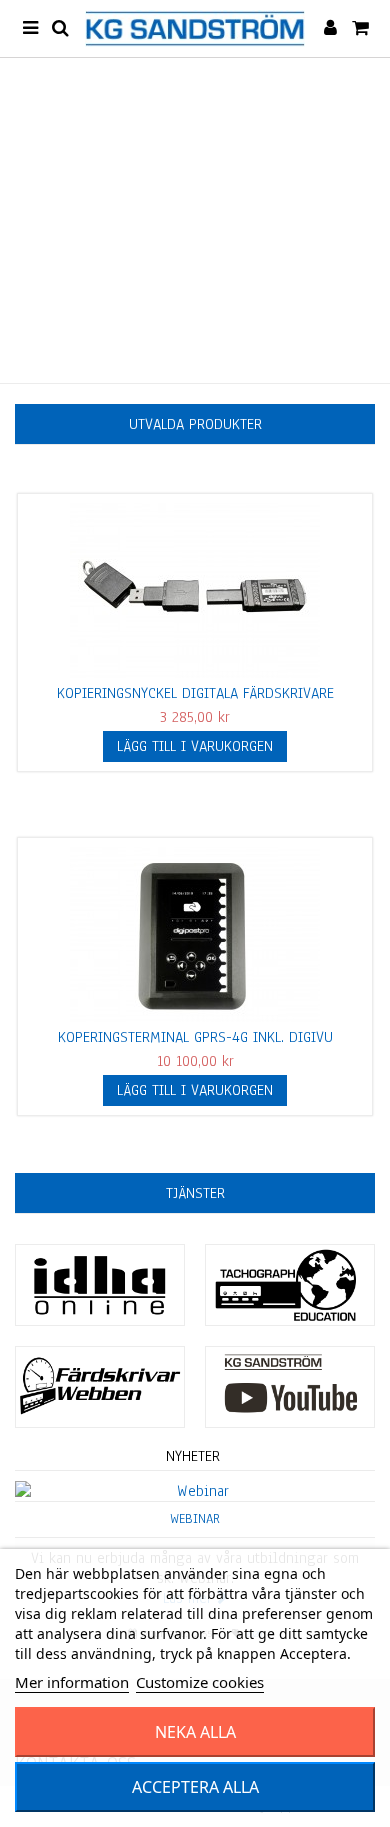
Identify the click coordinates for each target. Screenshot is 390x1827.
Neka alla (195, 1732)
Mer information (72, 1682)
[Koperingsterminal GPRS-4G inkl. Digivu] (195, 934)
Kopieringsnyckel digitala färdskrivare (195, 693)
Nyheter (193, 1456)
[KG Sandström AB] (195, 28)
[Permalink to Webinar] (195, 1491)
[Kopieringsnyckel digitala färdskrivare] (195, 590)
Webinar (195, 1519)
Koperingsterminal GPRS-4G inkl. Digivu (195, 1037)
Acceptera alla (195, 1787)
